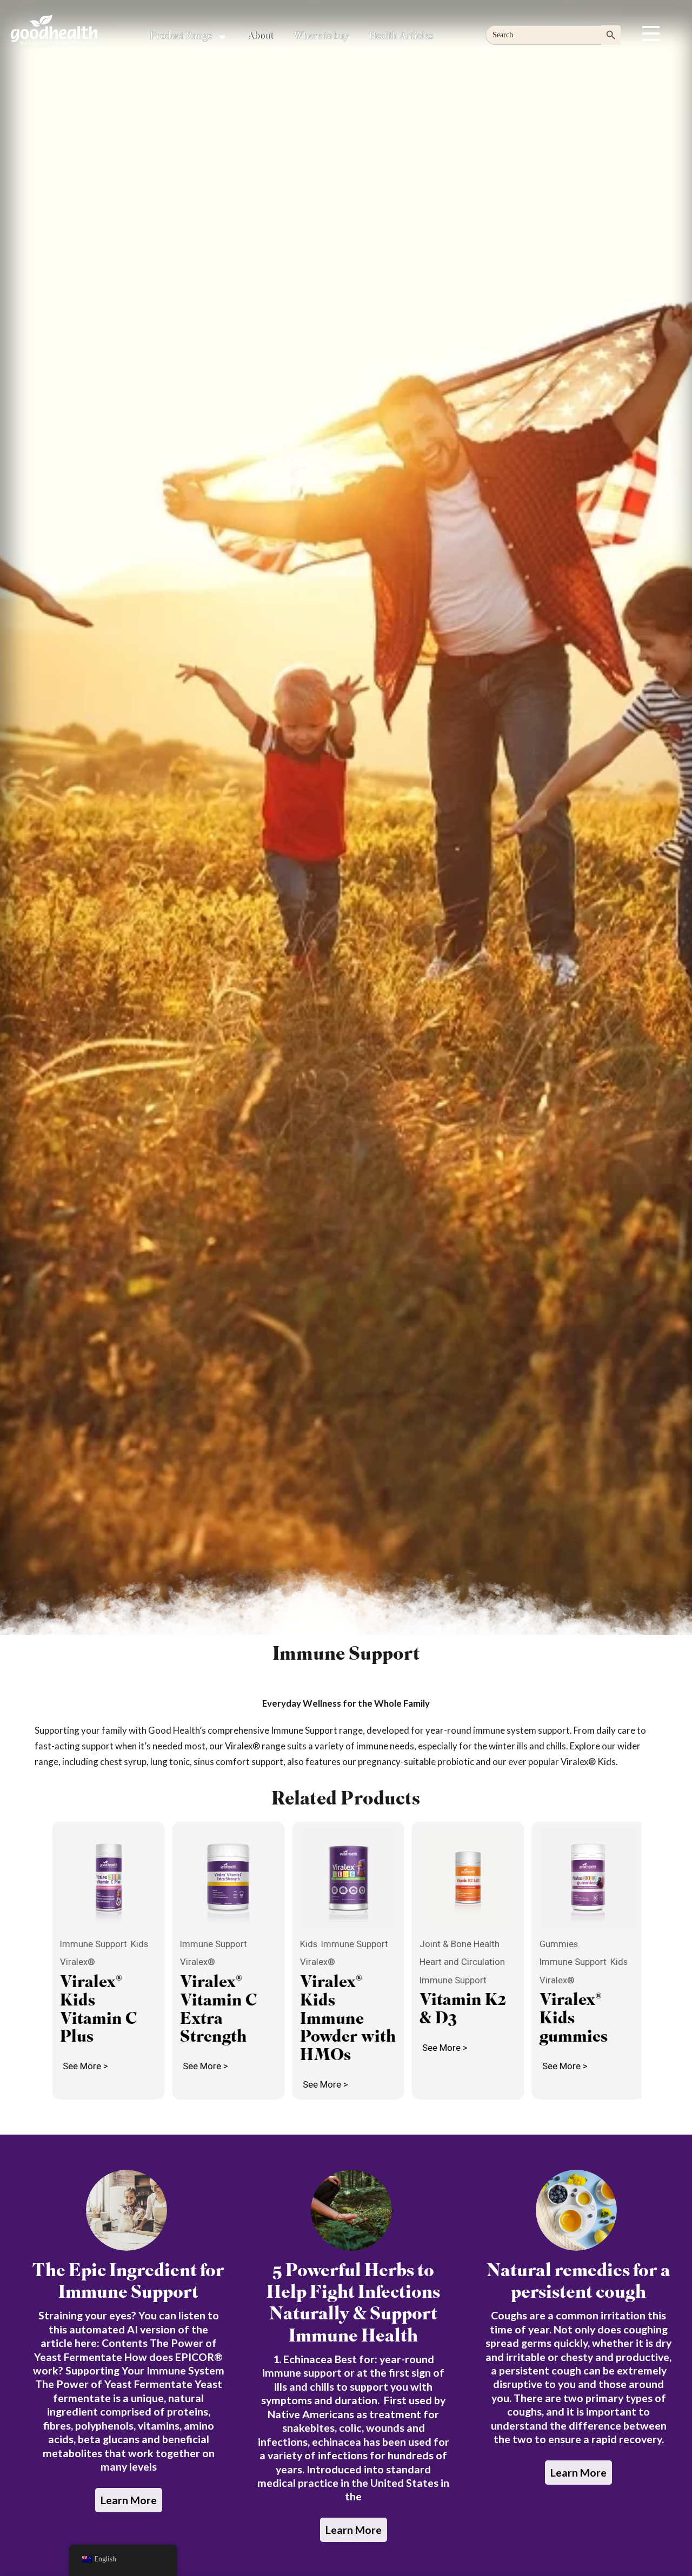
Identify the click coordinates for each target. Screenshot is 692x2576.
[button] (651, 33)
